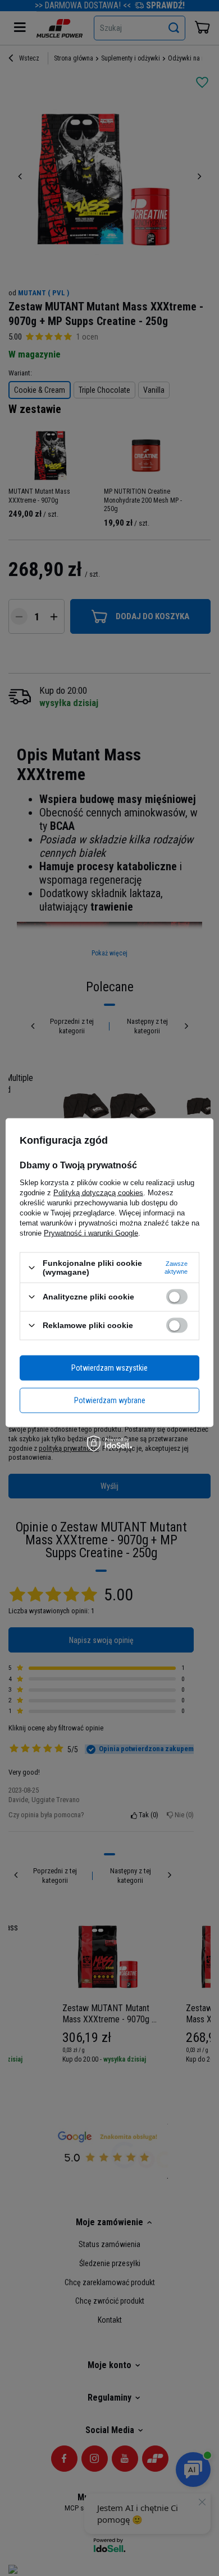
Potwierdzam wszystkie (109, 1368)
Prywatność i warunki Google (91, 1233)
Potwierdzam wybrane (110, 1400)
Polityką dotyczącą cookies (98, 1193)
